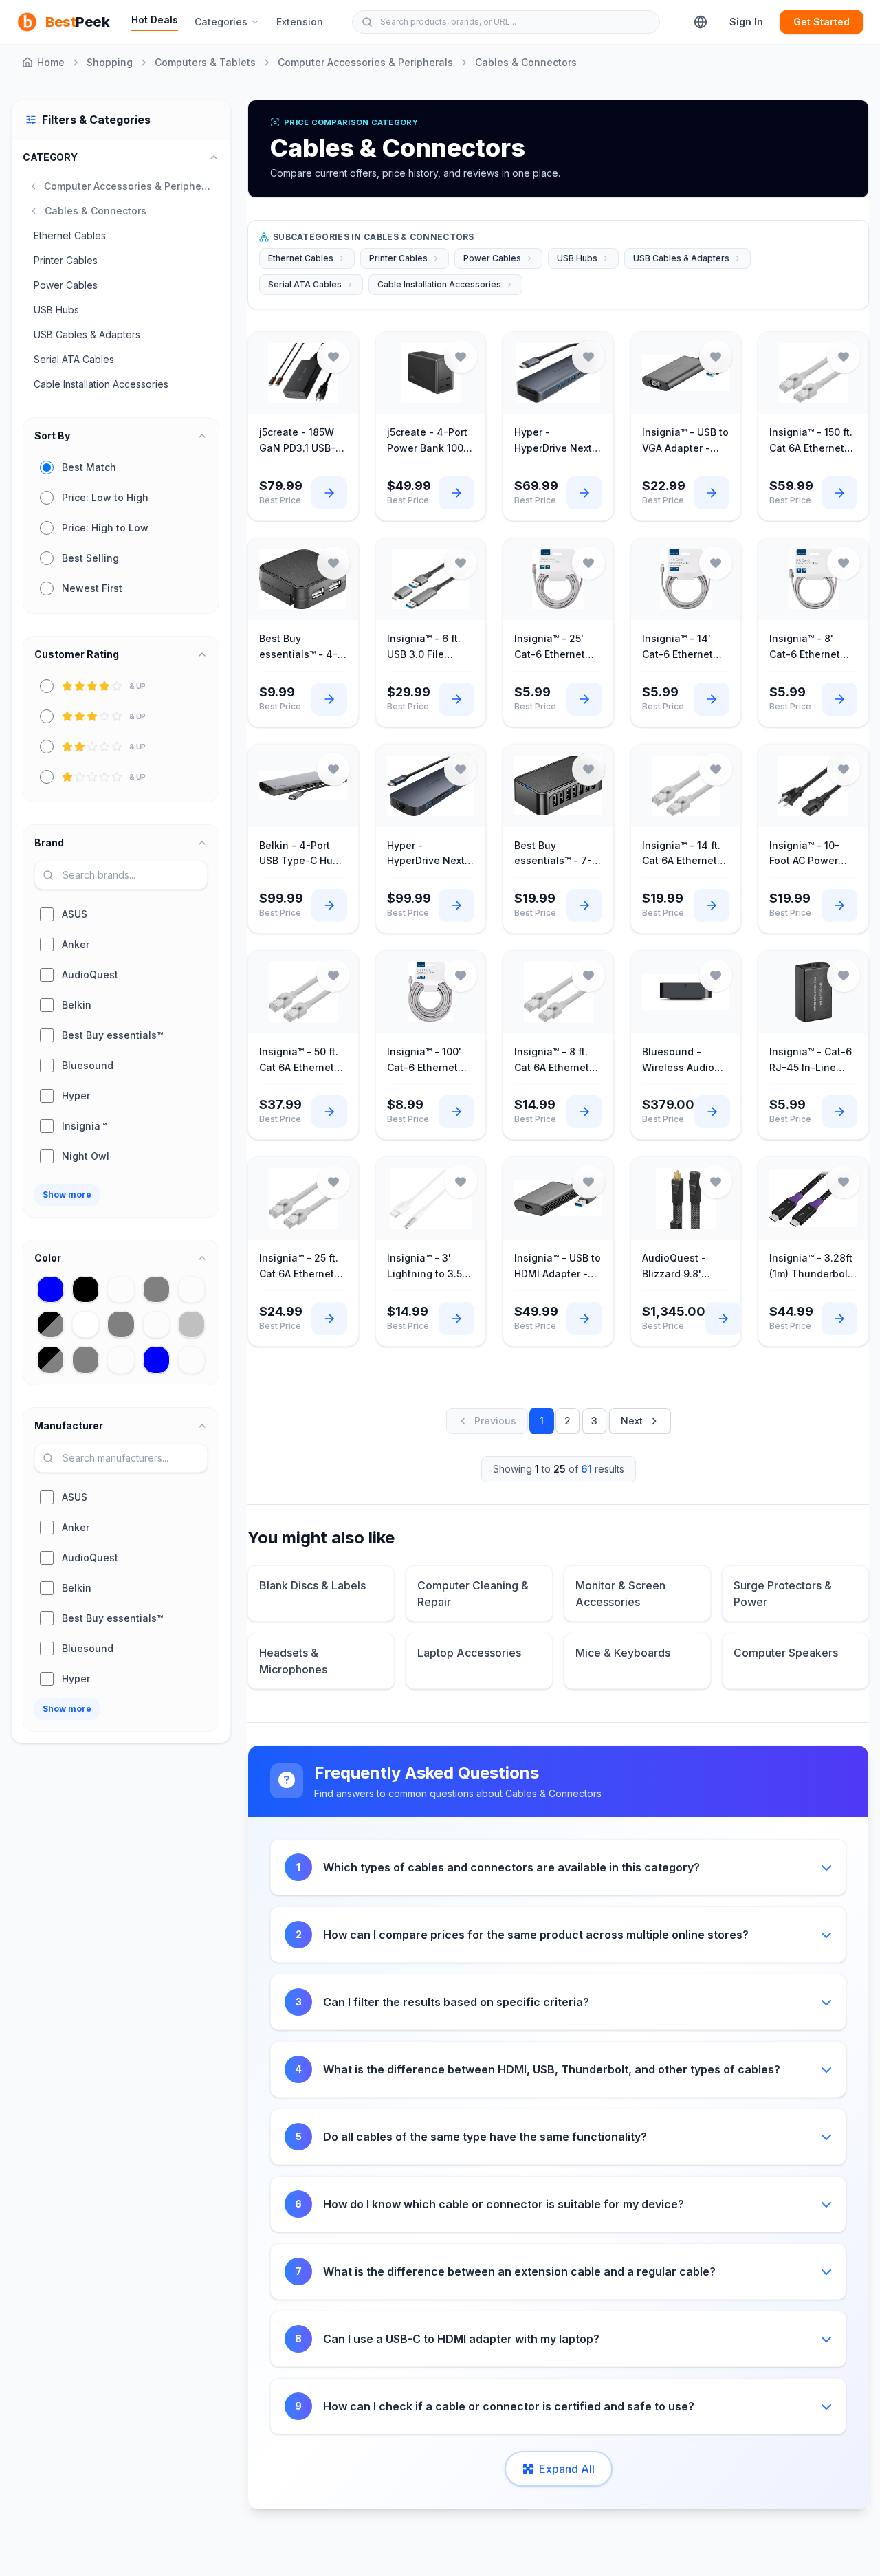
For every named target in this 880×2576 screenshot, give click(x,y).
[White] (86, 1324)
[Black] (86, 1289)
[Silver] (191, 1324)
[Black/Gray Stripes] (51, 1359)
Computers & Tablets (205, 62)
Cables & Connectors (526, 62)
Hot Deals (155, 20)
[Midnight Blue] (51, 1289)
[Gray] (121, 1324)
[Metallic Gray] (86, 1359)
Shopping (110, 62)
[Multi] (121, 1289)
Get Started (822, 22)
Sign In (746, 22)
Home (51, 62)
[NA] (156, 1324)
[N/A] (191, 1289)
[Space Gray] (156, 1289)
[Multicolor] (191, 1359)
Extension (300, 22)
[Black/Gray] (51, 1324)
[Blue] (156, 1359)
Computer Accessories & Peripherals (365, 62)
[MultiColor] (121, 1359)
